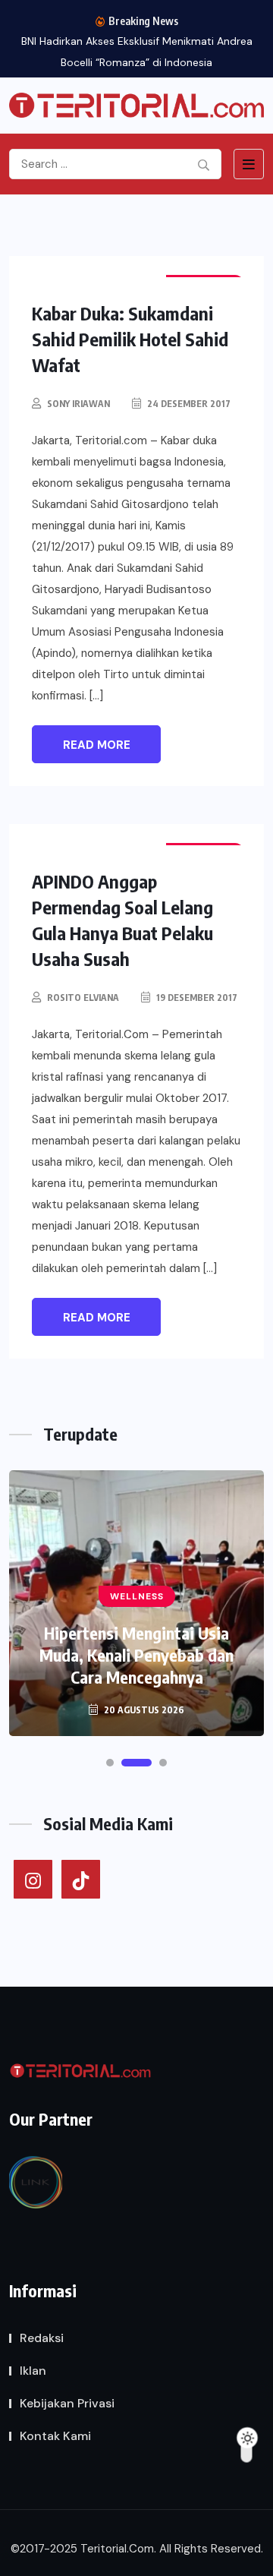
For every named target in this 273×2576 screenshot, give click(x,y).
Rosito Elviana (83, 998)
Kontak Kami (55, 2436)
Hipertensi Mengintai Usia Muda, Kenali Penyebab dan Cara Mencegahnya (136, 1655)
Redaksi (42, 2338)
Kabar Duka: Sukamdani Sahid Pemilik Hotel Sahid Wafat (130, 339)
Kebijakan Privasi (67, 2403)
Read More (97, 745)
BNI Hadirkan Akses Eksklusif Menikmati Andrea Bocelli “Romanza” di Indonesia (137, 52)
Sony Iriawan (78, 404)
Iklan (33, 2371)
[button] (110, 1763)
